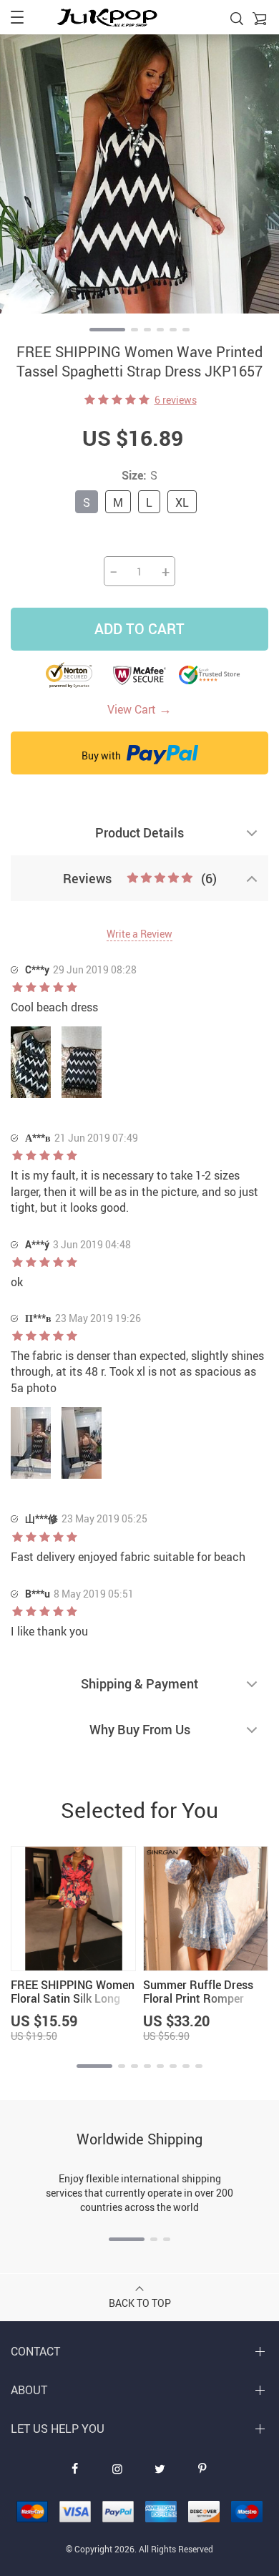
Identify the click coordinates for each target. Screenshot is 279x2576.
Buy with (102, 755)
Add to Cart (139, 629)
